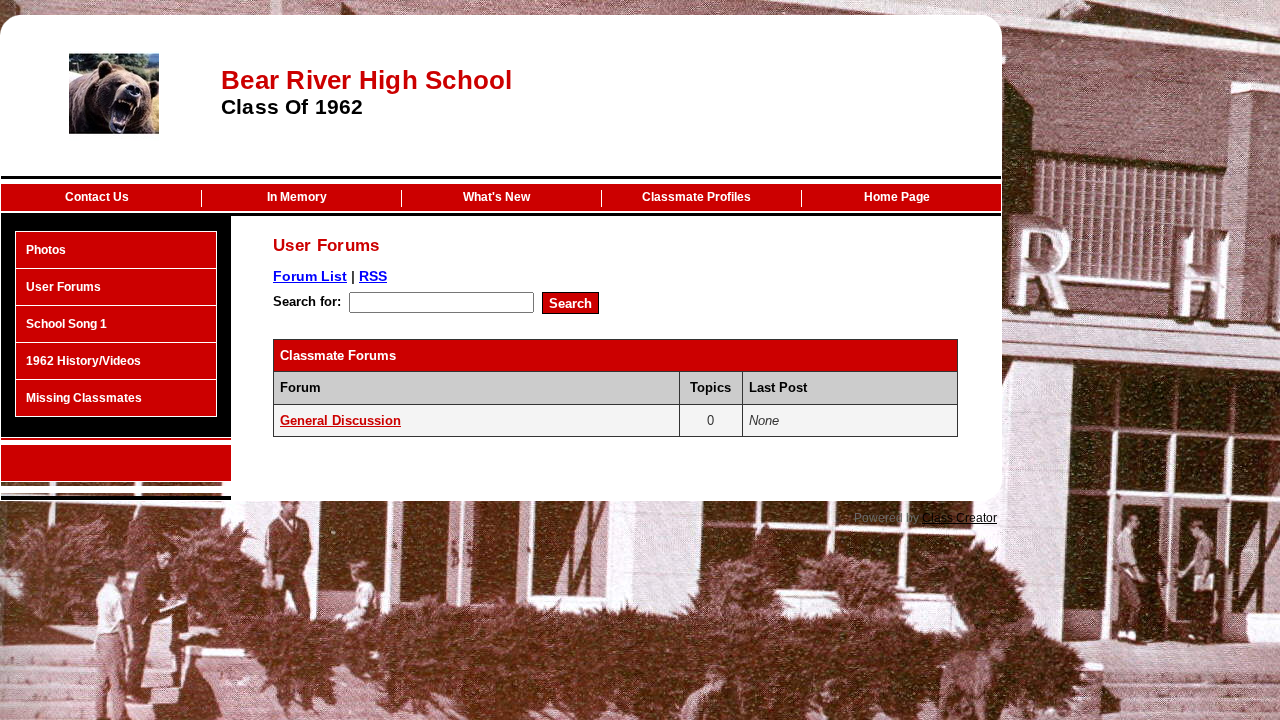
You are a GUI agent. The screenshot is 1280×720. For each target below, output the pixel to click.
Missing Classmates (84, 398)
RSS (373, 276)
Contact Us (97, 197)
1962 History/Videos (83, 361)
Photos (46, 250)
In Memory (297, 197)
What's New (496, 197)
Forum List (310, 276)
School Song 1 (66, 324)
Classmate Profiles (696, 197)
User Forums (63, 287)
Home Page (897, 197)
